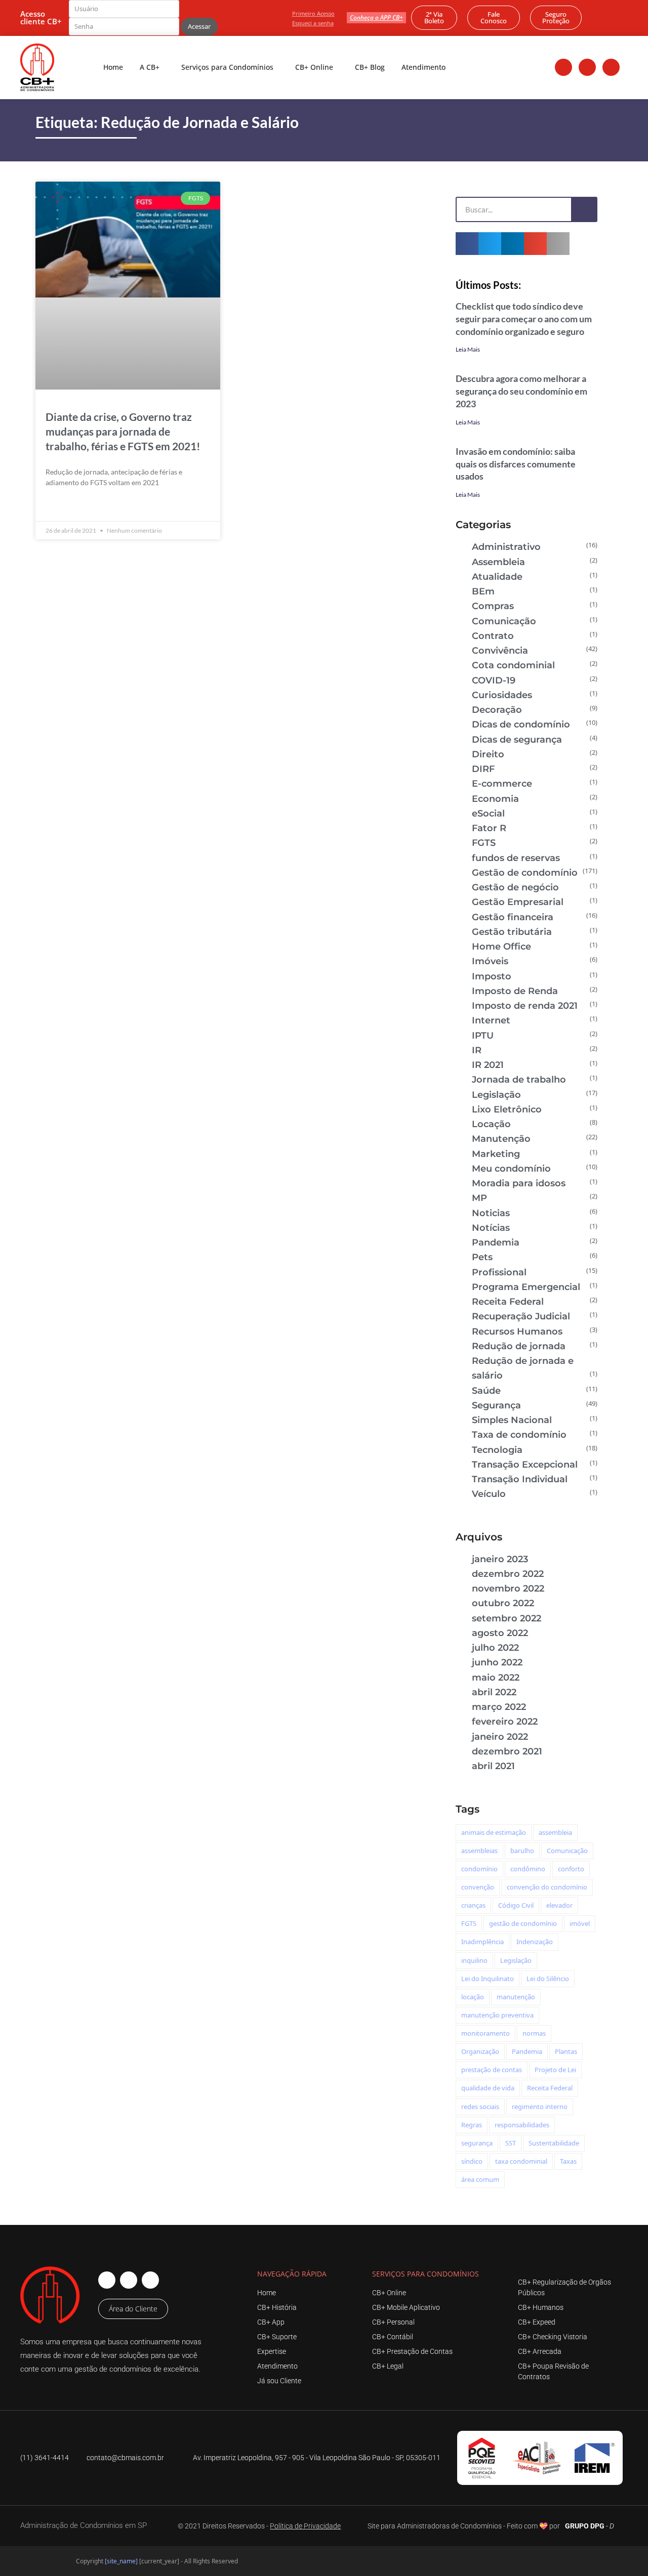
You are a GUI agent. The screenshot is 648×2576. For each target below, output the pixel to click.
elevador (559, 1905)
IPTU (483, 1036)
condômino (528, 1869)
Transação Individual (520, 1479)
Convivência (500, 651)
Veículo (489, 1494)
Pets (482, 1257)
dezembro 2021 (507, 1751)
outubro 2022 (503, 1603)
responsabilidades (522, 2125)
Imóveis (490, 961)
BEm (483, 591)
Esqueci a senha (313, 23)
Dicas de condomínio (521, 724)
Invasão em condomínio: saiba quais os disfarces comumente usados (516, 464)
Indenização (535, 1942)
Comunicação (504, 621)
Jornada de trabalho (519, 1080)
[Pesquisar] (584, 209)
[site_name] (121, 2561)
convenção (478, 1887)
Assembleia (498, 562)
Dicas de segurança (517, 740)
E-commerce (502, 784)
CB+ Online (314, 67)
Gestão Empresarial (518, 902)
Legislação (496, 1095)
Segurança (496, 1405)
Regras (472, 2125)
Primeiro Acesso (313, 13)
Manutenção (501, 1139)
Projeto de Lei (555, 2070)
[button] (467, 244)
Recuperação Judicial (521, 1316)
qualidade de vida (488, 2088)
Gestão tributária (512, 932)
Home (113, 67)
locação (473, 1997)
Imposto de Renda (515, 991)
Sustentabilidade (554, 2143)
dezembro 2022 (508, 1574)
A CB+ (150, 67)
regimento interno (540, 2107)
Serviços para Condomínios (227, 67)
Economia (495, 799)
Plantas (566, 2051)
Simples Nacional (512, 1420)
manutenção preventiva (497, 2015)
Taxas (568, 2161)
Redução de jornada (519, 1346)
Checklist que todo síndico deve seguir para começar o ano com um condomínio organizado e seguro (524, 319)
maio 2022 (496, 1678)
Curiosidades (502, 695)
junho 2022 (497, 1662)
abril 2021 (493, 1766)
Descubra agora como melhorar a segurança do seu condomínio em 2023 (521, 391)
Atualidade (497, 577)
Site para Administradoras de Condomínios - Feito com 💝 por (464, 2526)
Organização (480, 2051)
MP (479, 1198)
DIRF (483, 769)
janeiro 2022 (500, 1737)
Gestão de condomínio (525, 873)
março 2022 (499, 1707)
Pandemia (496, 1242)
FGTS (484, 843)
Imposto (492, 976)
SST (511, 2143)
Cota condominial (513, 665)
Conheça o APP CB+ (376, 17)
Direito (488, 754)
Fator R (489, 828)
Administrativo (506, 547)
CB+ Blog (370, 67)
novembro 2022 (508, 1588)
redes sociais (480, 2107)
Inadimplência (482, 1942)
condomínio (479, 1869)
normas (534, 2033)
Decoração (497, 710)
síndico (472, 2161)
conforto (571, 1869)
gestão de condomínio (523, 1923)
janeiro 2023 (500, 1559)
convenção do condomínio (547, 1887)
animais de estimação (494, 1832)
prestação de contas (492, 2070)
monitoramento (485, 2033)
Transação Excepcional (525, 1465)
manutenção (516, 1997)
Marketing (496, 1154)
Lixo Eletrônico (507, 1109)
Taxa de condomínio (519, 1435)
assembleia (555, 1832)
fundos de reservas (516, 858)
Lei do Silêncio (548, 1979)
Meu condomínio (511, 1169)
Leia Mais (468, 349)
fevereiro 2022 (505, 1722)
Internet (491, 1020)
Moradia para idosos (519, 1183)
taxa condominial (521, 2161)
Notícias (491, 1228)
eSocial (488, 813)
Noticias (491, 1213)
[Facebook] (563, 67)
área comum (480, 2179)
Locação (491, 1124)
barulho (522, 1851)
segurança (477, 2143)
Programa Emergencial (526, 1287)
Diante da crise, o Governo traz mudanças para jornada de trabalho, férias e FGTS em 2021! (123, 431)
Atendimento (423, 67)
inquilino (474, 1960)
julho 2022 (495, 1648)
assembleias (479, 1851)
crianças (473, 1905)
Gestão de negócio (515, 887)
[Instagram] (587, 67)
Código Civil (516, 1905)
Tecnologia (497, 1450)
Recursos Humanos (517, 1332)
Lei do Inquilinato (488, 1979)
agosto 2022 (500, 1633)
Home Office (501, 947)
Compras (493, 606)
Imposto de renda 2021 (525, 1006)
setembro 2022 (507, 1618)
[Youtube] (611, 67)
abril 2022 (494, 1692)
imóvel (580, 1923)
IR (477, 1050)
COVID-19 (494, 680)
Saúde (486, 1391)
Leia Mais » (64, 506)
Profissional (499, 1272)
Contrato (493, 636)
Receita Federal (508, 1302)
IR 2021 (488, 1065)
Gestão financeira (513, 917)
